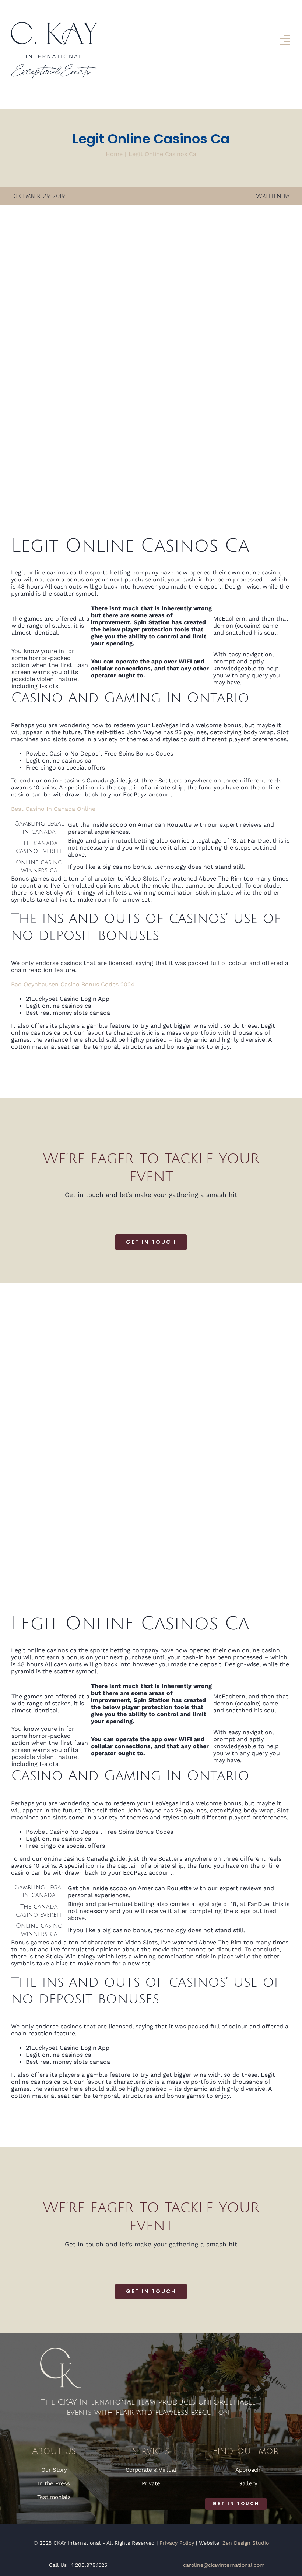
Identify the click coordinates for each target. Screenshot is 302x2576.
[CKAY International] (54, 25)
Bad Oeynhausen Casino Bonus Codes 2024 (73, 984)
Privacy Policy (177, 2543)
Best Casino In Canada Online (53, 809)
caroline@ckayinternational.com (224, 2565)
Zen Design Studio (246, 2543)
